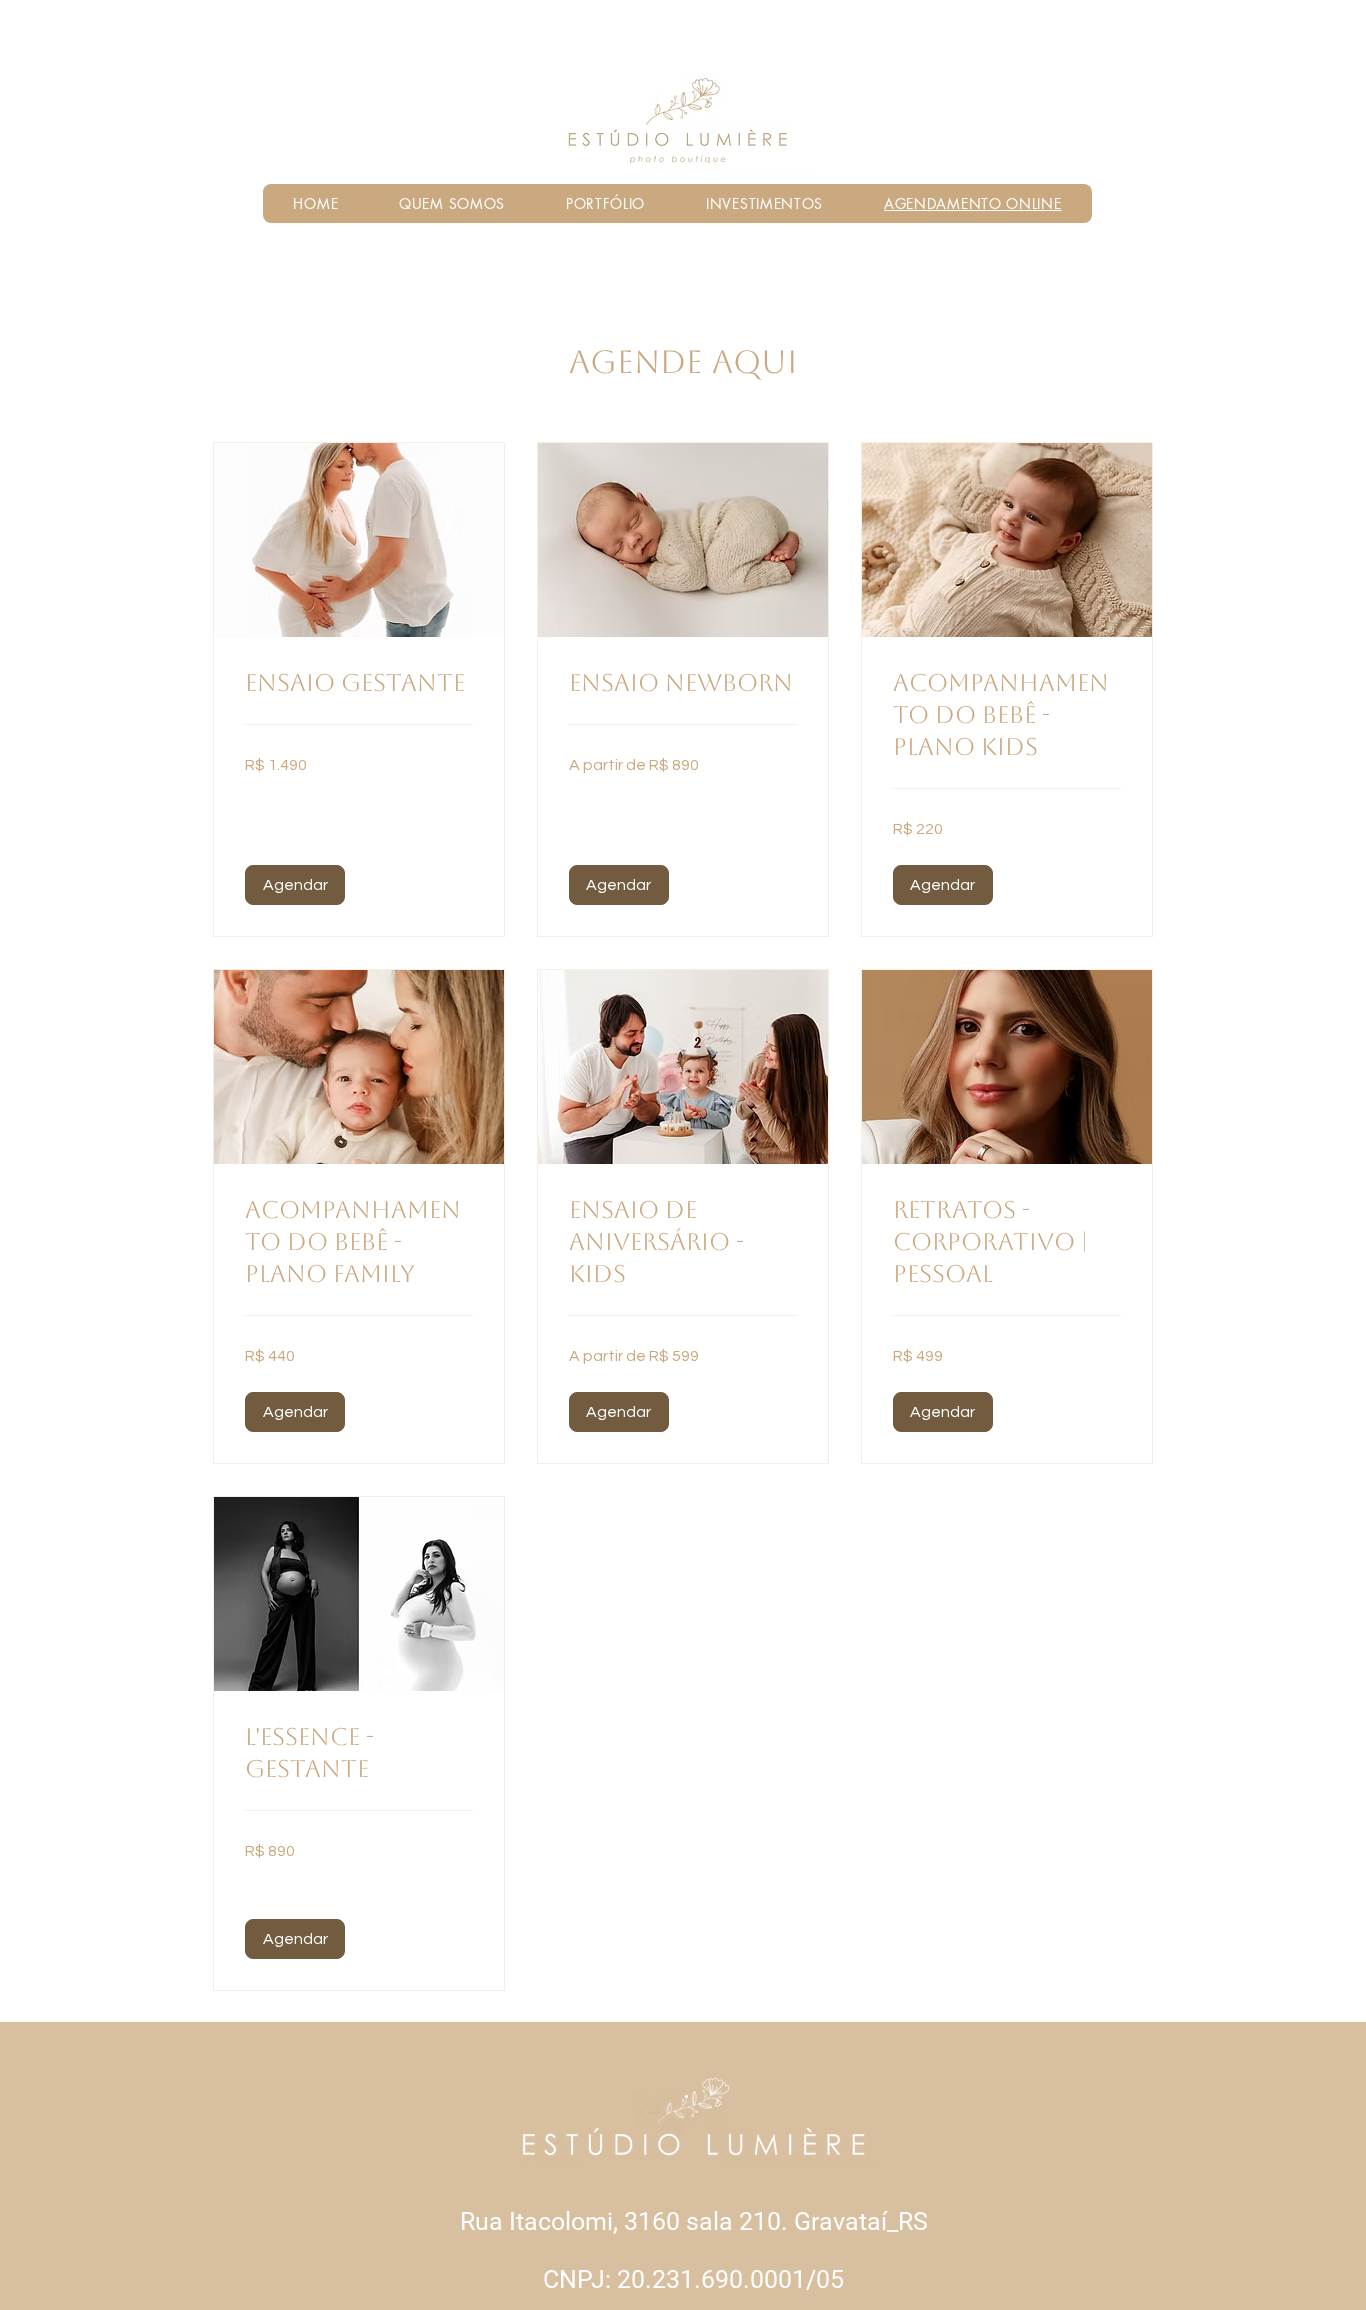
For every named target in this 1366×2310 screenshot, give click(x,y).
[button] (295, 885)
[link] (359, 684)
